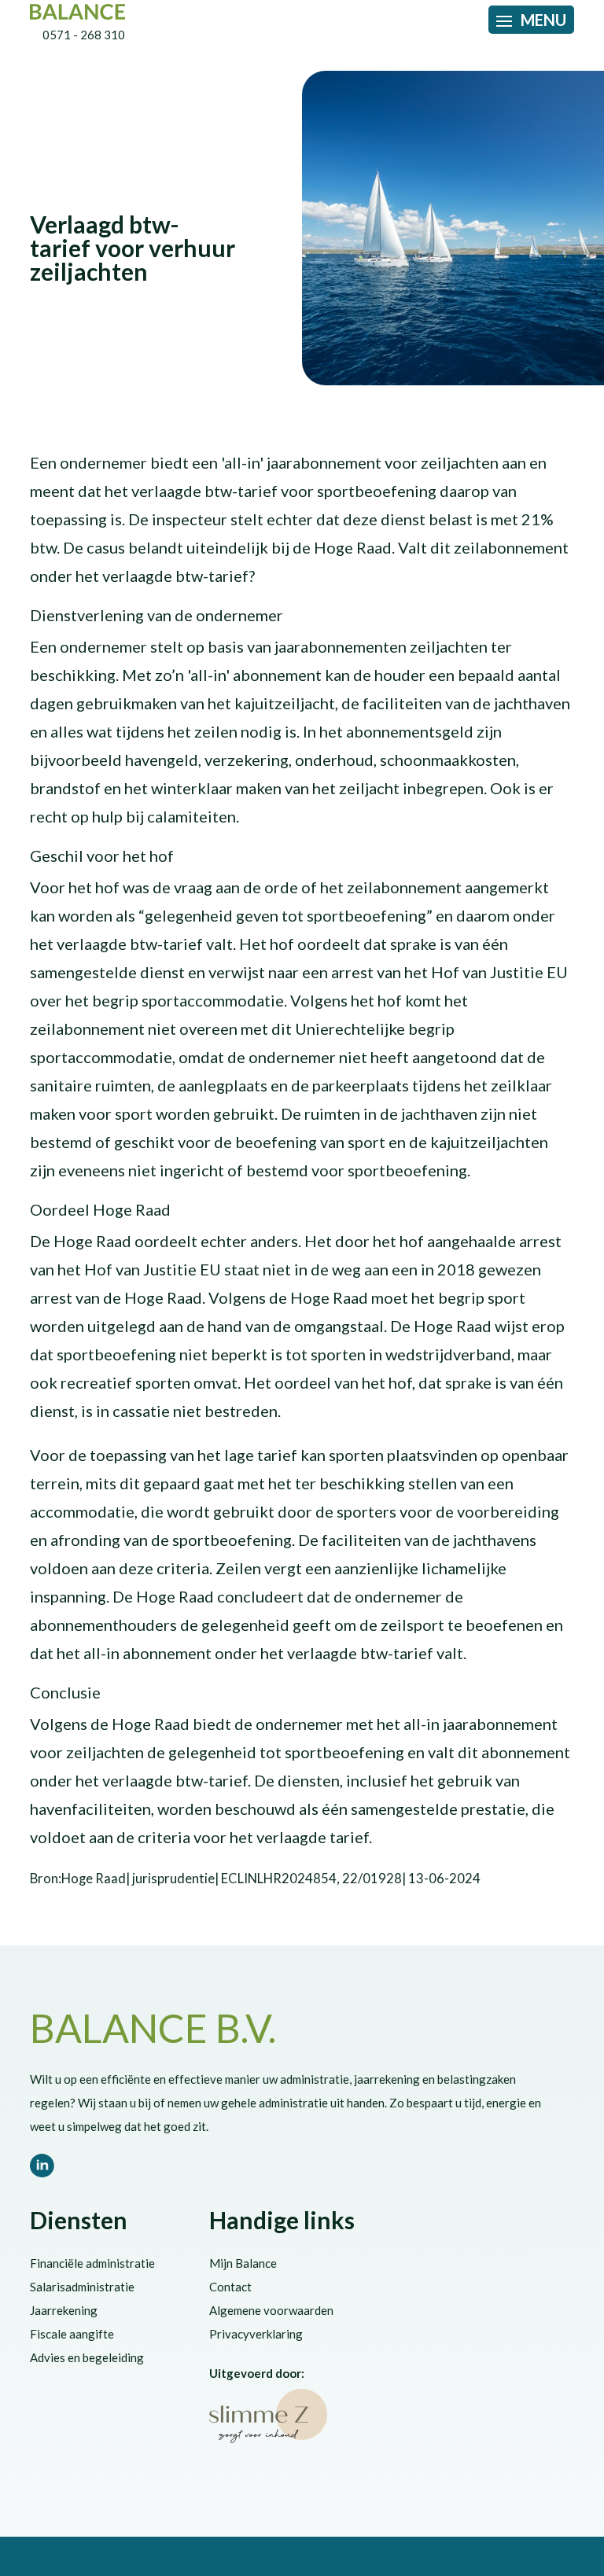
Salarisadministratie (82, 2287)
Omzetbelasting (72, 197)
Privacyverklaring (256, 2334)
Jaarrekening (64, 2310)
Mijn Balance (243, 2263)
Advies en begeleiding (87, 2357)
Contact (230, 2287)
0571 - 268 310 (84, 35)
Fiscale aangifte (72, 2334)
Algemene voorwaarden (271, 2310)
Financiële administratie (92, 2263)
